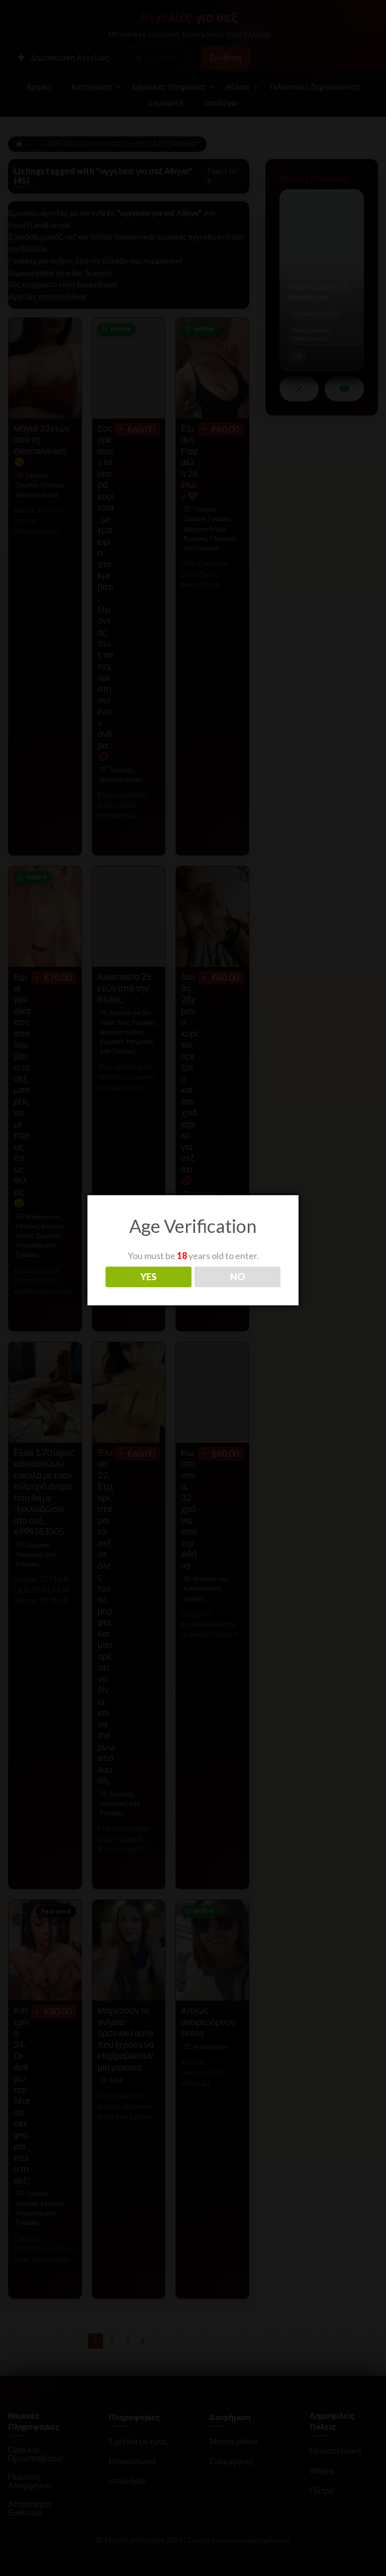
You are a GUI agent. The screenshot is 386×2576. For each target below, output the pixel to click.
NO (237, 1277)
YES (148, 1277)
